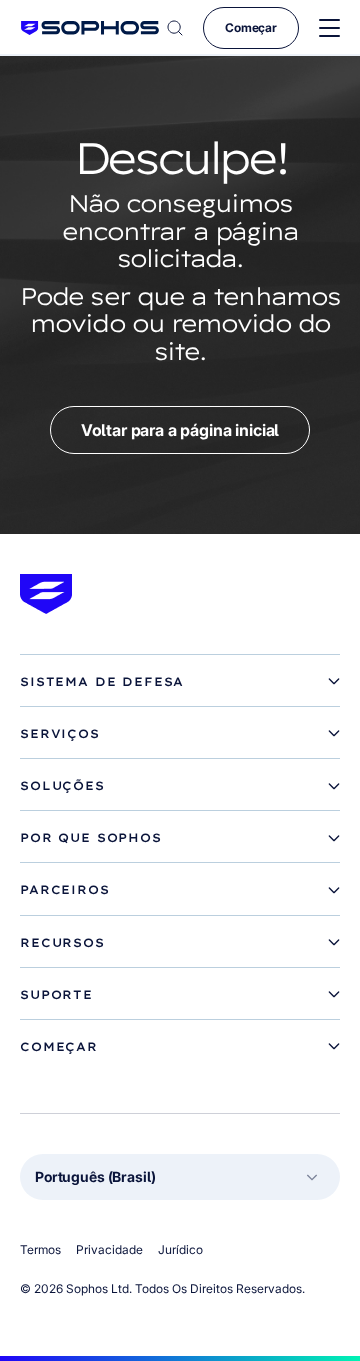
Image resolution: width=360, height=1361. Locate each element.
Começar (251, 27)
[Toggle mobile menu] (329, 28)
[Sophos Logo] (90, 27)
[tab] (180, 682)
